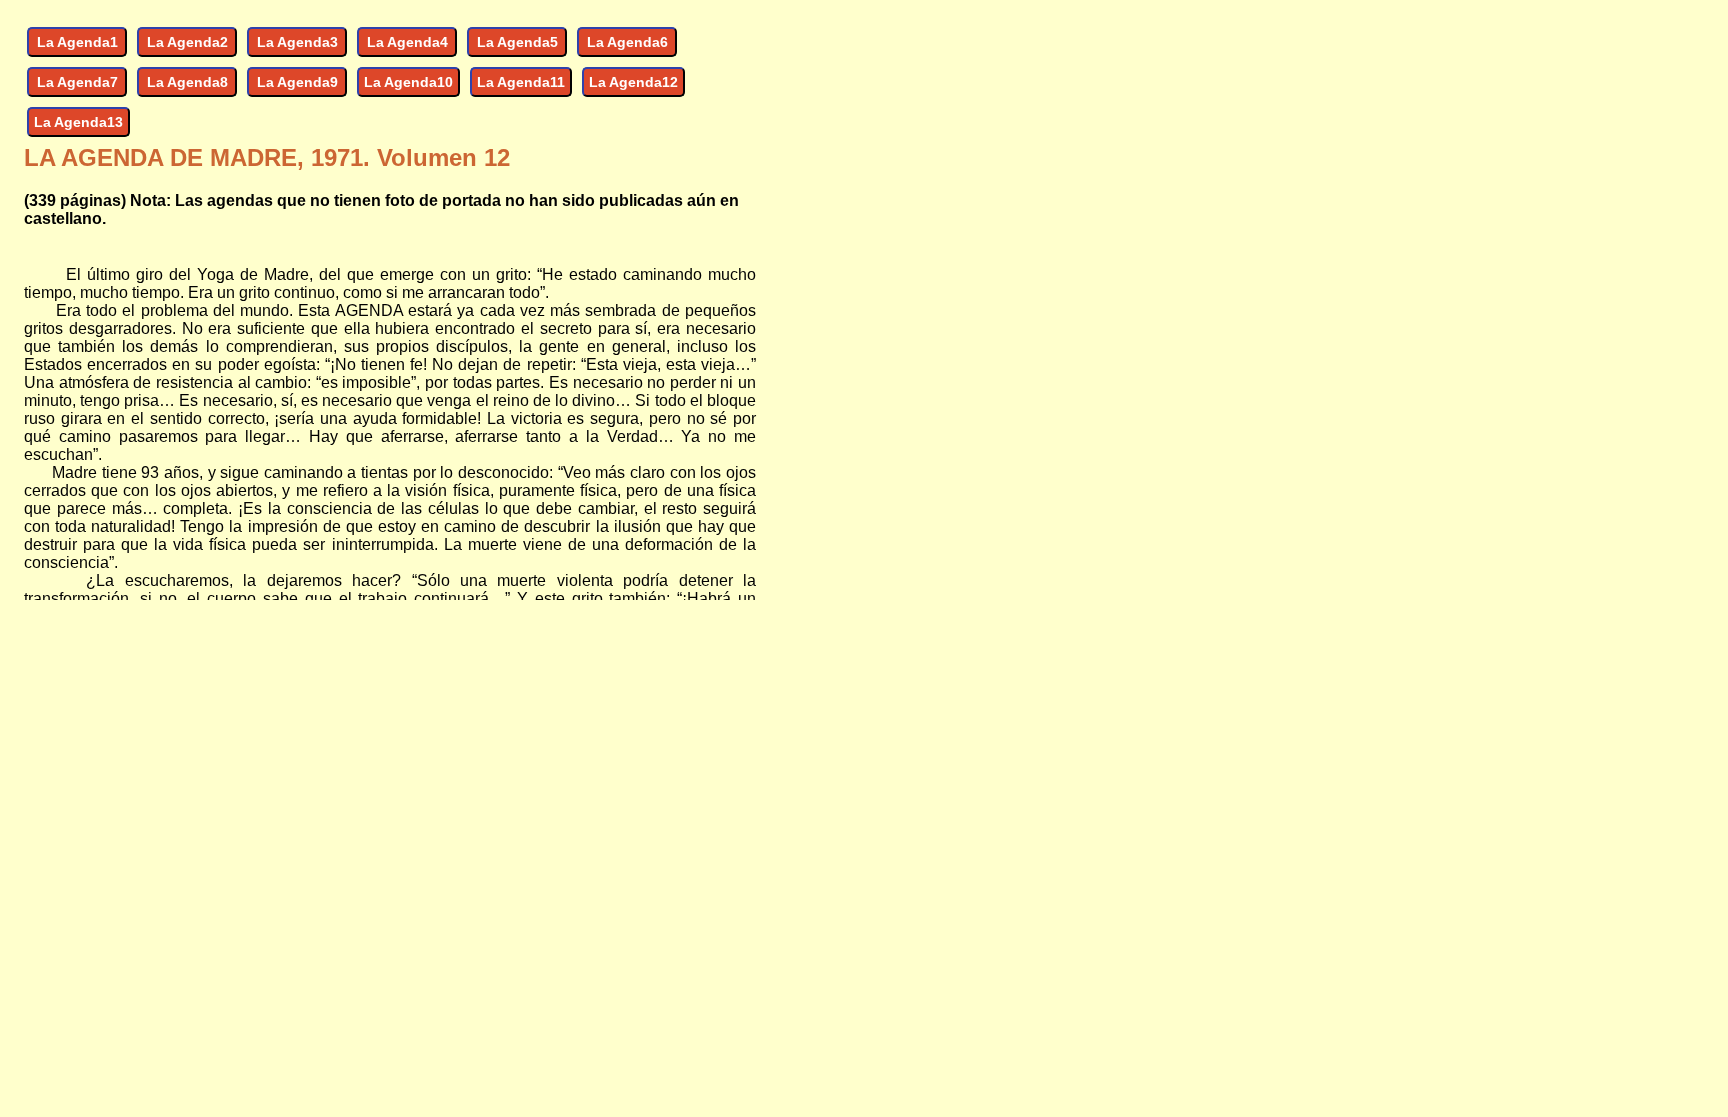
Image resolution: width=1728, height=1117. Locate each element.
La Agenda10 (408, 82)
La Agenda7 (77, 82)
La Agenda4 (407, 42)
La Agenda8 (187, 82)
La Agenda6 (627, 42)
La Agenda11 (521, 82)
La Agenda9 (297, 82)
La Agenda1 (77, 42)
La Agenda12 (633, 82)
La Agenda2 (187, 42)
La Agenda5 (517, 42)
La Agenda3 (297, 42)
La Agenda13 (78, 122)
